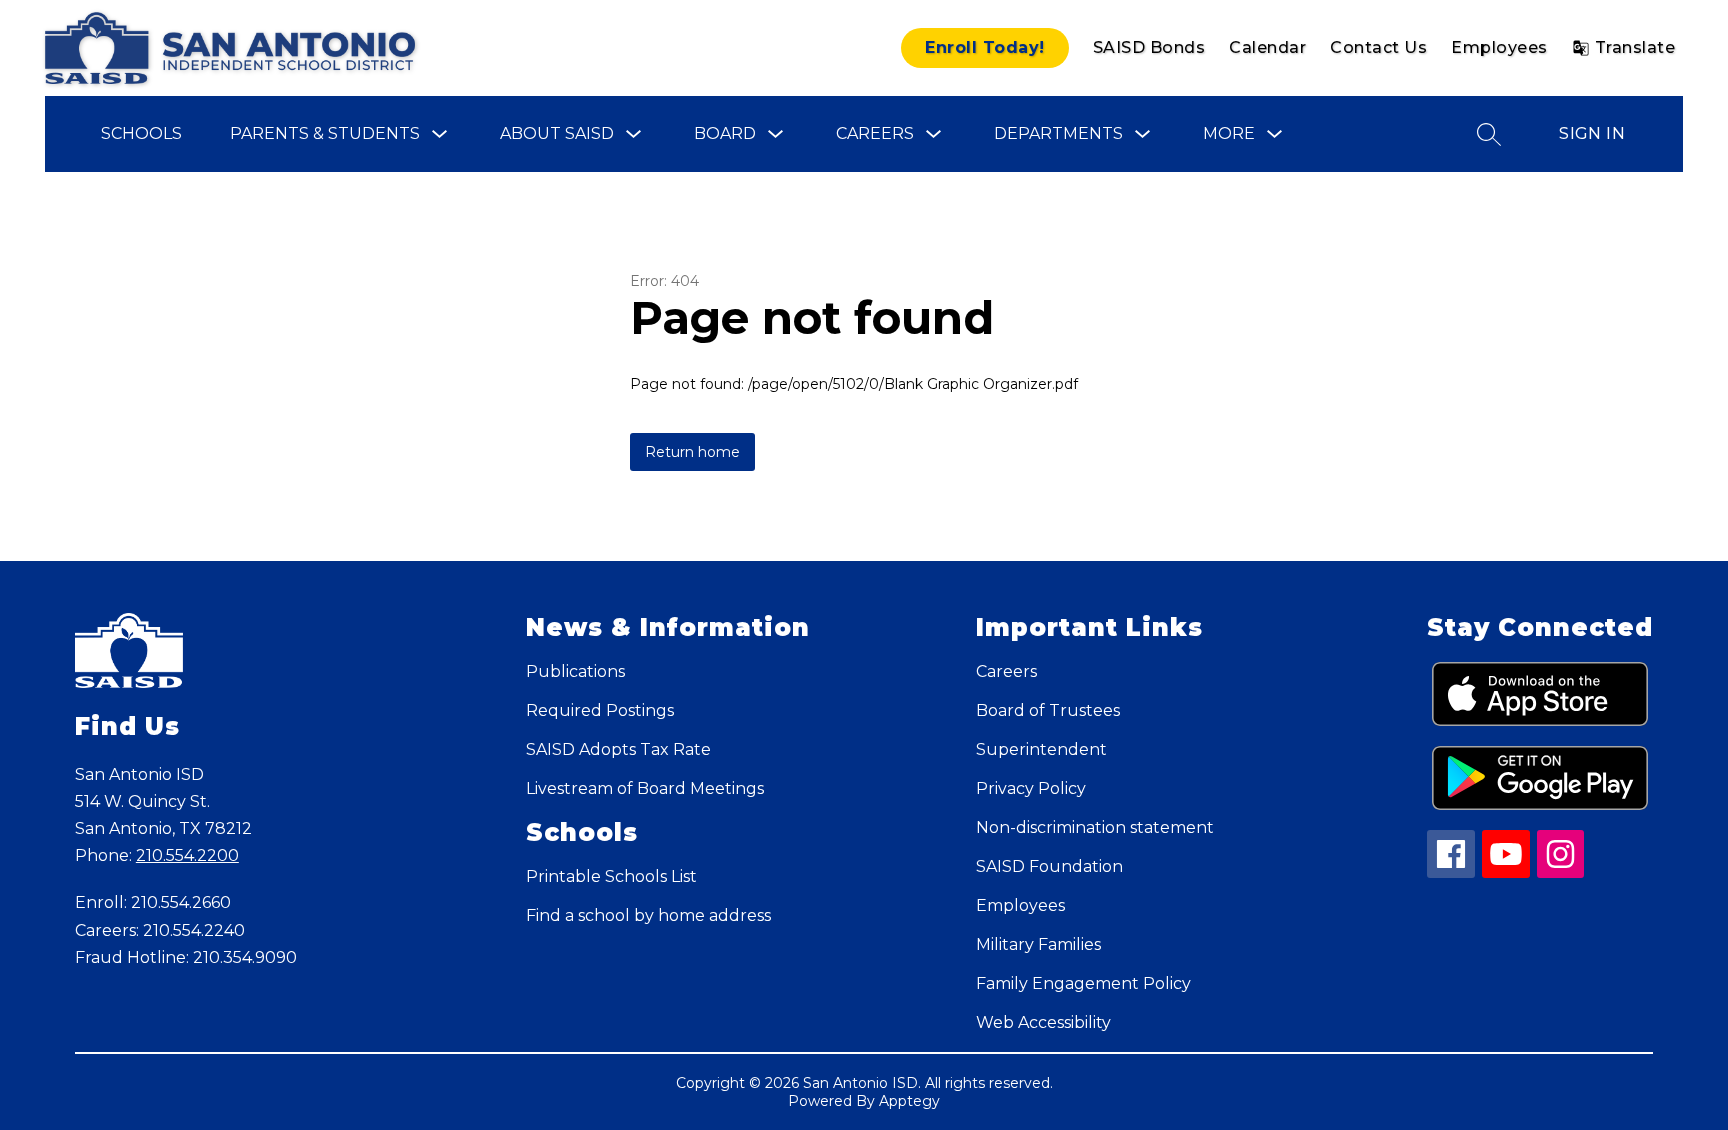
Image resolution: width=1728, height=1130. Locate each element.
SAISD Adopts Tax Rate (618, 749)
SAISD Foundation (1049, 866)
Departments (1058, 133)
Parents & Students (325, 133)
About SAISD (557, 133)
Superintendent (1041, 749)
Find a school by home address (648, 915)
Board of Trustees (1048, 710)
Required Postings (600, 710)
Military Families (1038, 944)
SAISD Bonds (1149, 47)
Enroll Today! (985, 47)
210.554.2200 (187, 855)
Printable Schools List (611, 876)
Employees (1499, 47)
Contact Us (1378, 47)
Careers (875, 133)
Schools (141, 133)
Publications (575, 671)
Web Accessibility (1043, 1022)
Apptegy (909, 1101)
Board (725, 133)
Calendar (1267, 47)
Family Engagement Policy (1083, 983)
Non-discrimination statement (1095, 827)
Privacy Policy (1031, 788)
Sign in (1592, 133)
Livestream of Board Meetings (645, 788)
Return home (692, 452)
